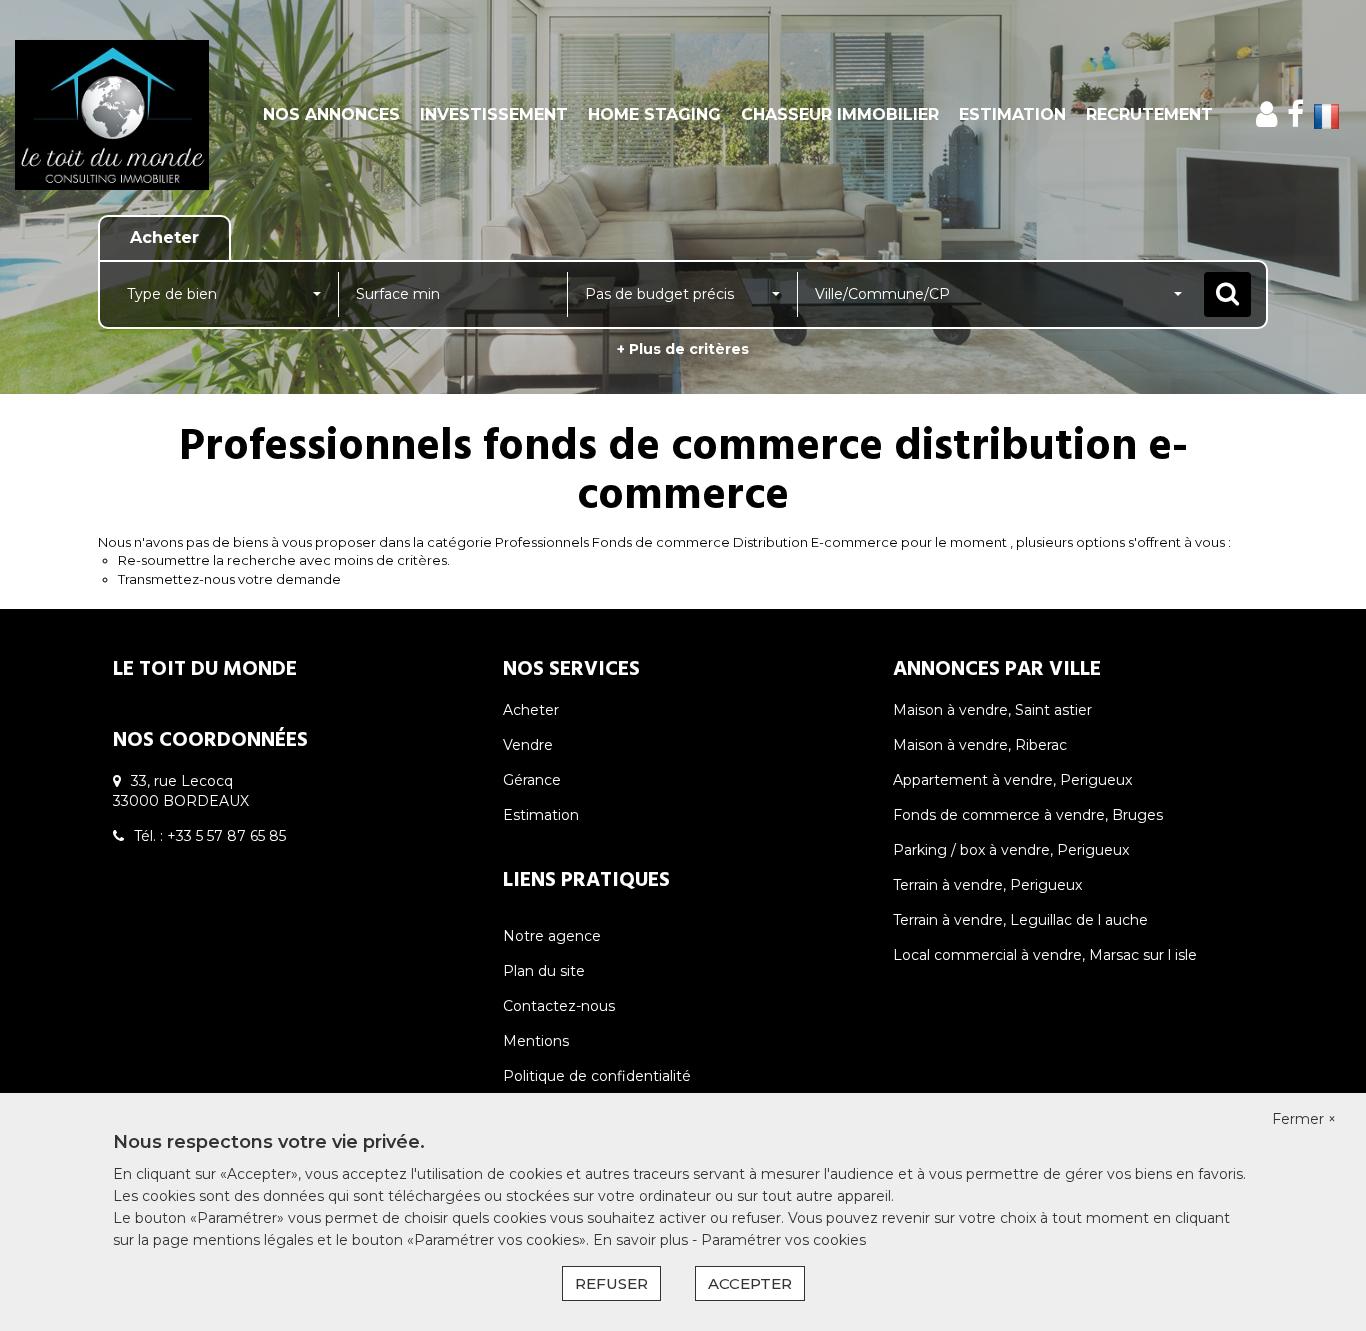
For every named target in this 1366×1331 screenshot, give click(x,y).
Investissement (494, 114)
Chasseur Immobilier (840, 114)
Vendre (528, 745)
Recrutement (1149, 114)
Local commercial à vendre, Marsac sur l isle (1045, 955)
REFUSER (611, 1283)
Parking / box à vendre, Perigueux (1011, 850)
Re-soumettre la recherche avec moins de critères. (284, 560)
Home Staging (654, 114)
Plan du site (544, 971)
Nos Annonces (331, 114)
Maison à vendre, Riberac (980, 745)
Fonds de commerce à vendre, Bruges (1028, 815)
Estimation (1012, 114)
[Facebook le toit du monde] (1295, 114)
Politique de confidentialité (597, 1076)
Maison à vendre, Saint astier (992, 710)
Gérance (532, 780)
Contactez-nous (559, 1006)
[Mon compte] (1266, 114)
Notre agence (552, 936)
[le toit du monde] (123, 115)
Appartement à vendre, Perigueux (1012, 780)
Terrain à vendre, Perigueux (987, 885)
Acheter (531, 710)
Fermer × (1304, 1119)
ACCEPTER (750, 1283)
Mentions (536, 1041)
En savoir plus (642, 1240)
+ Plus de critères (683, 349)
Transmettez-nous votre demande (229, 579)
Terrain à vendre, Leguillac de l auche (1020, 920)
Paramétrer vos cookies (783, 1240)
